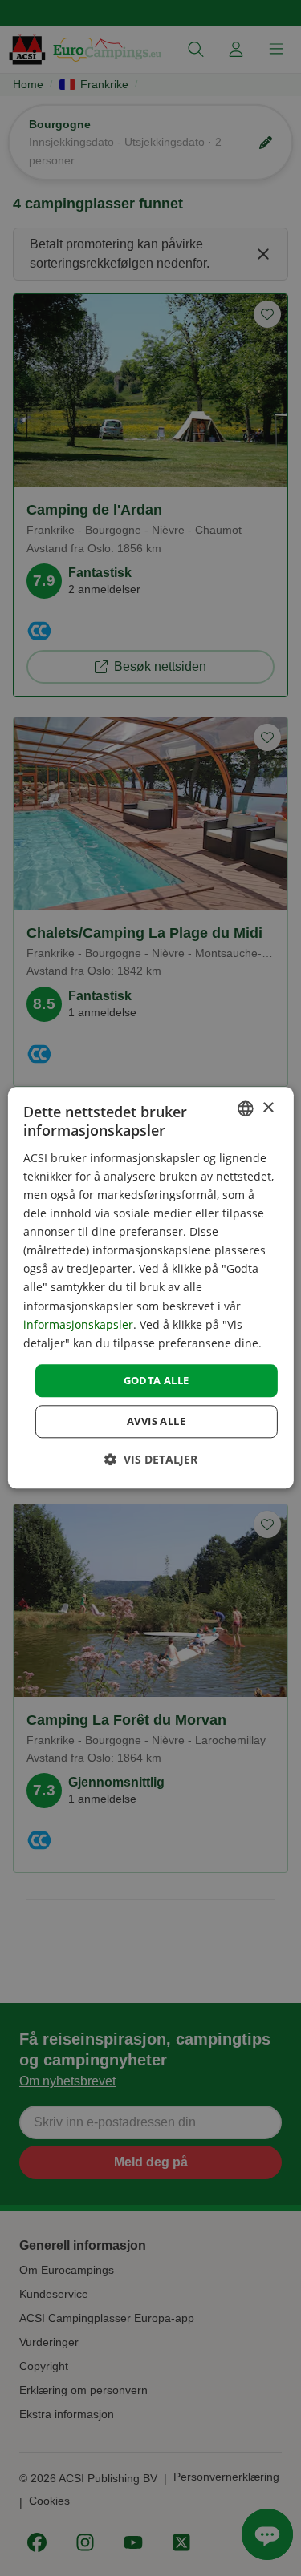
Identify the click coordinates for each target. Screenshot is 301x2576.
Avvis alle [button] (156, 1422)
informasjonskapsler (78, 1324)
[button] (151, 1460)
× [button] (268, 1108)
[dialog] (150, 1288)
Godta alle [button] (157, 1380)
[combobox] (246, 1108)
